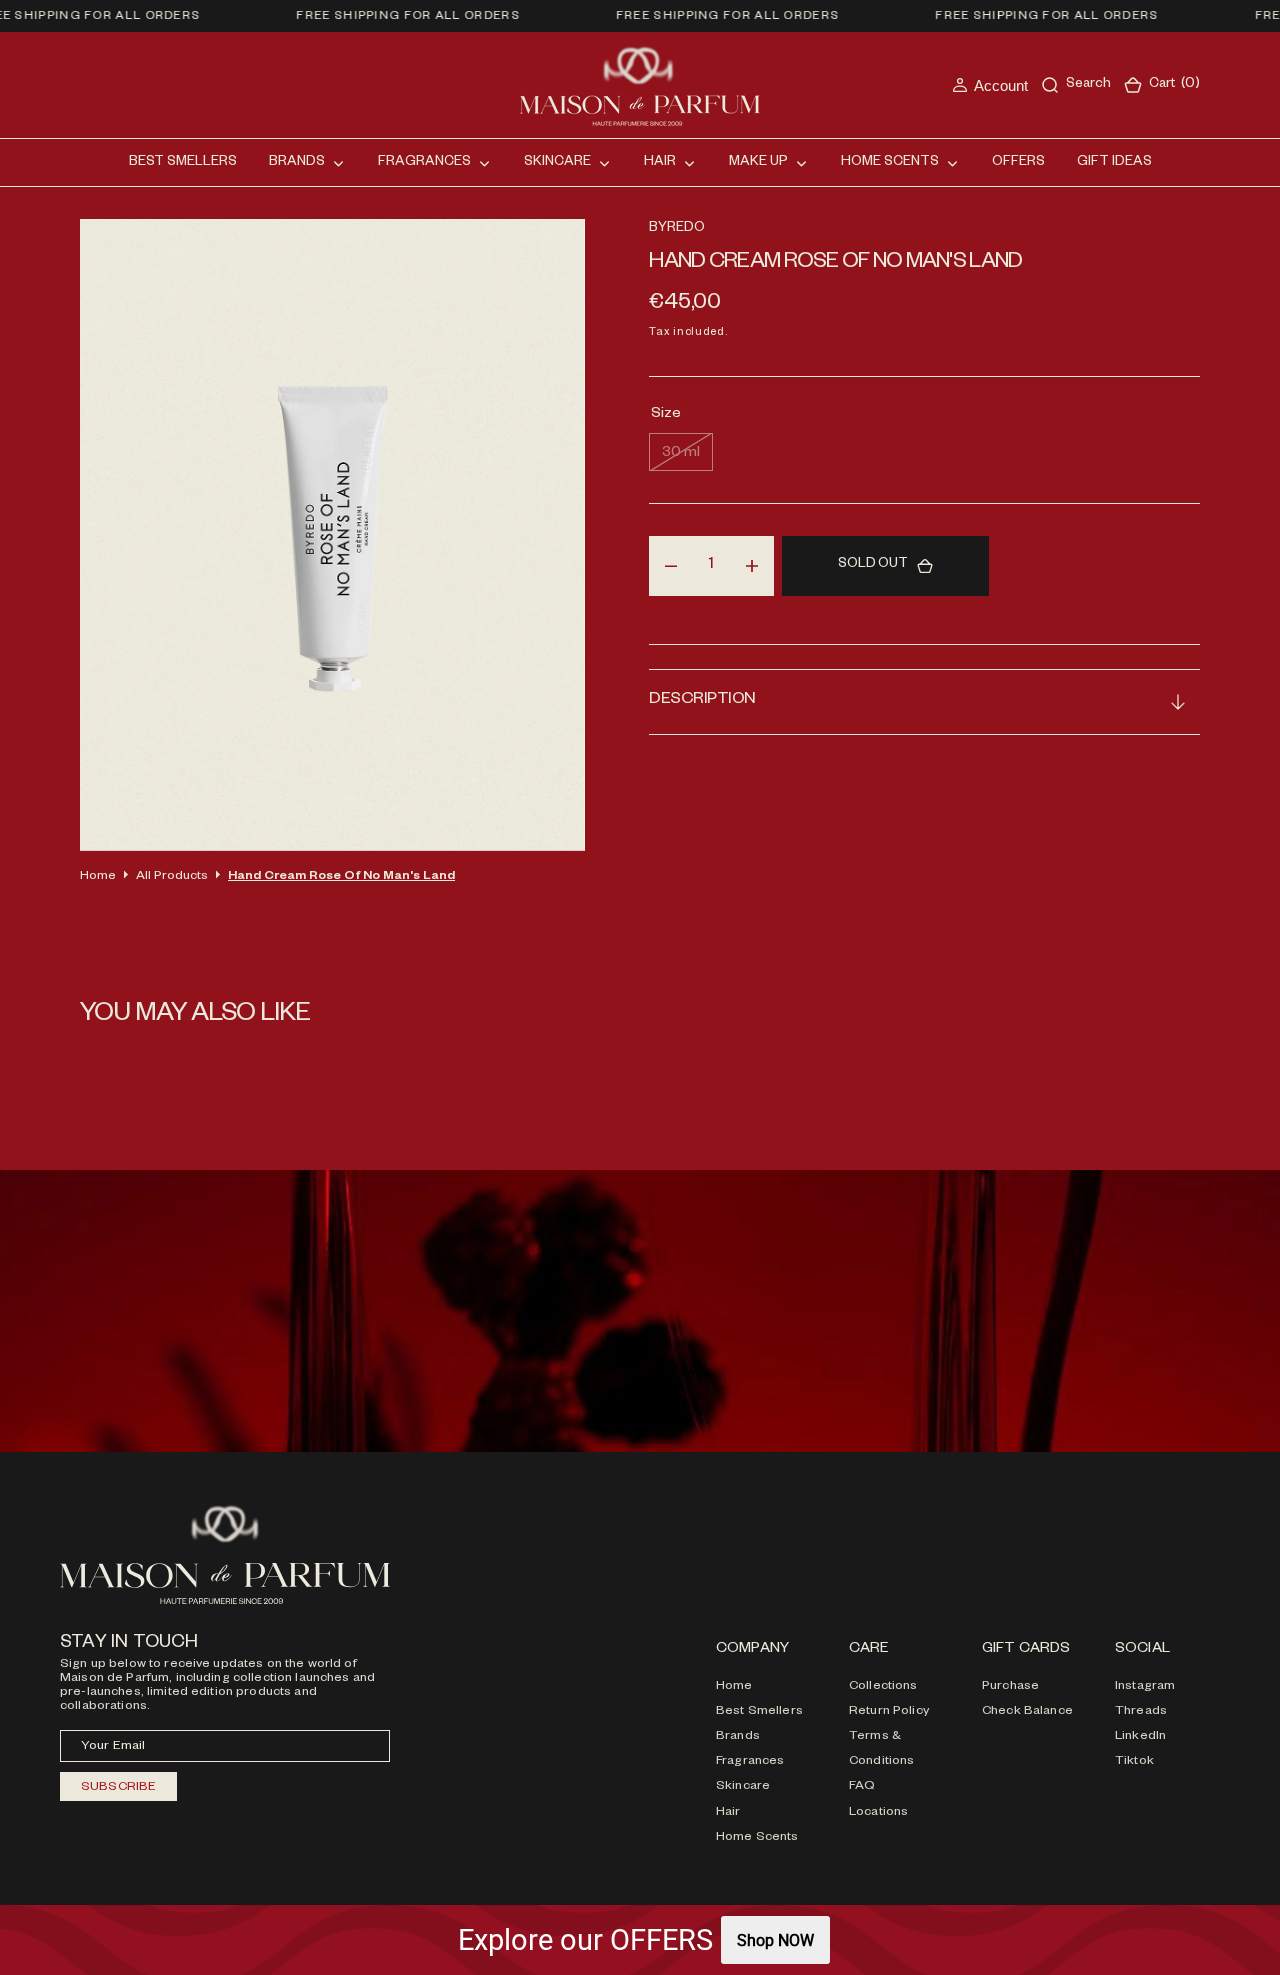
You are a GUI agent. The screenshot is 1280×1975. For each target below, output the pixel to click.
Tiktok (1134, 1762)
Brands (738, 1737)
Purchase (1010, 1687)
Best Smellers (759, 1712)
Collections (883, 1687)
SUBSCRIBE (118, 1788)
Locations (878, 1813)
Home (98, 877)
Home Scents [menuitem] (890, 163)
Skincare (743, 1787)
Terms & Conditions (881, 1749)
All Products (172, 877)
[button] (990, 85)
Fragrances (750, 1762)
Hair (728, 1813)
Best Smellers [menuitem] (183, 163)
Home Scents (757, 1838)
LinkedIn (1140, 1737)
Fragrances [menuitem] (424, 163)
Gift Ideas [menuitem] (1114, 163)
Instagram (1145, 1687)
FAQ (862, 1787)
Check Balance (1027, 1712)
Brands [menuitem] (297, 163)
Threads (1141, 1712)
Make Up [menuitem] (758, 163)
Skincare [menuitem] (557, 163)
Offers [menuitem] (1018, 163)
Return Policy (889, 1712)
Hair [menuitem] (660, 163)
